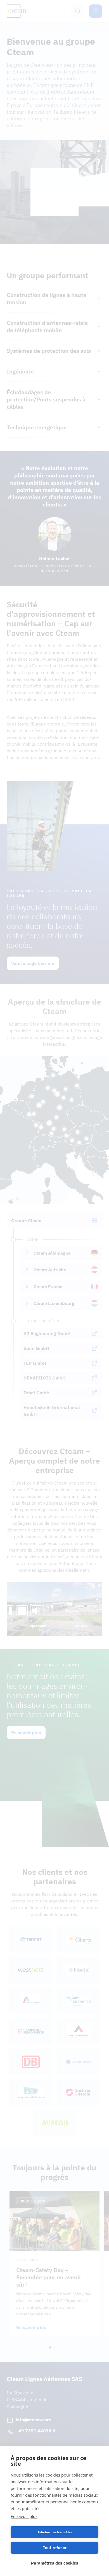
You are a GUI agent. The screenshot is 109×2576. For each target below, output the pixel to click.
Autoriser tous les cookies (55, 2532)
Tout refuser (55, 2548)
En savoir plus (24, 2516)
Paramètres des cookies (55, 2563)
